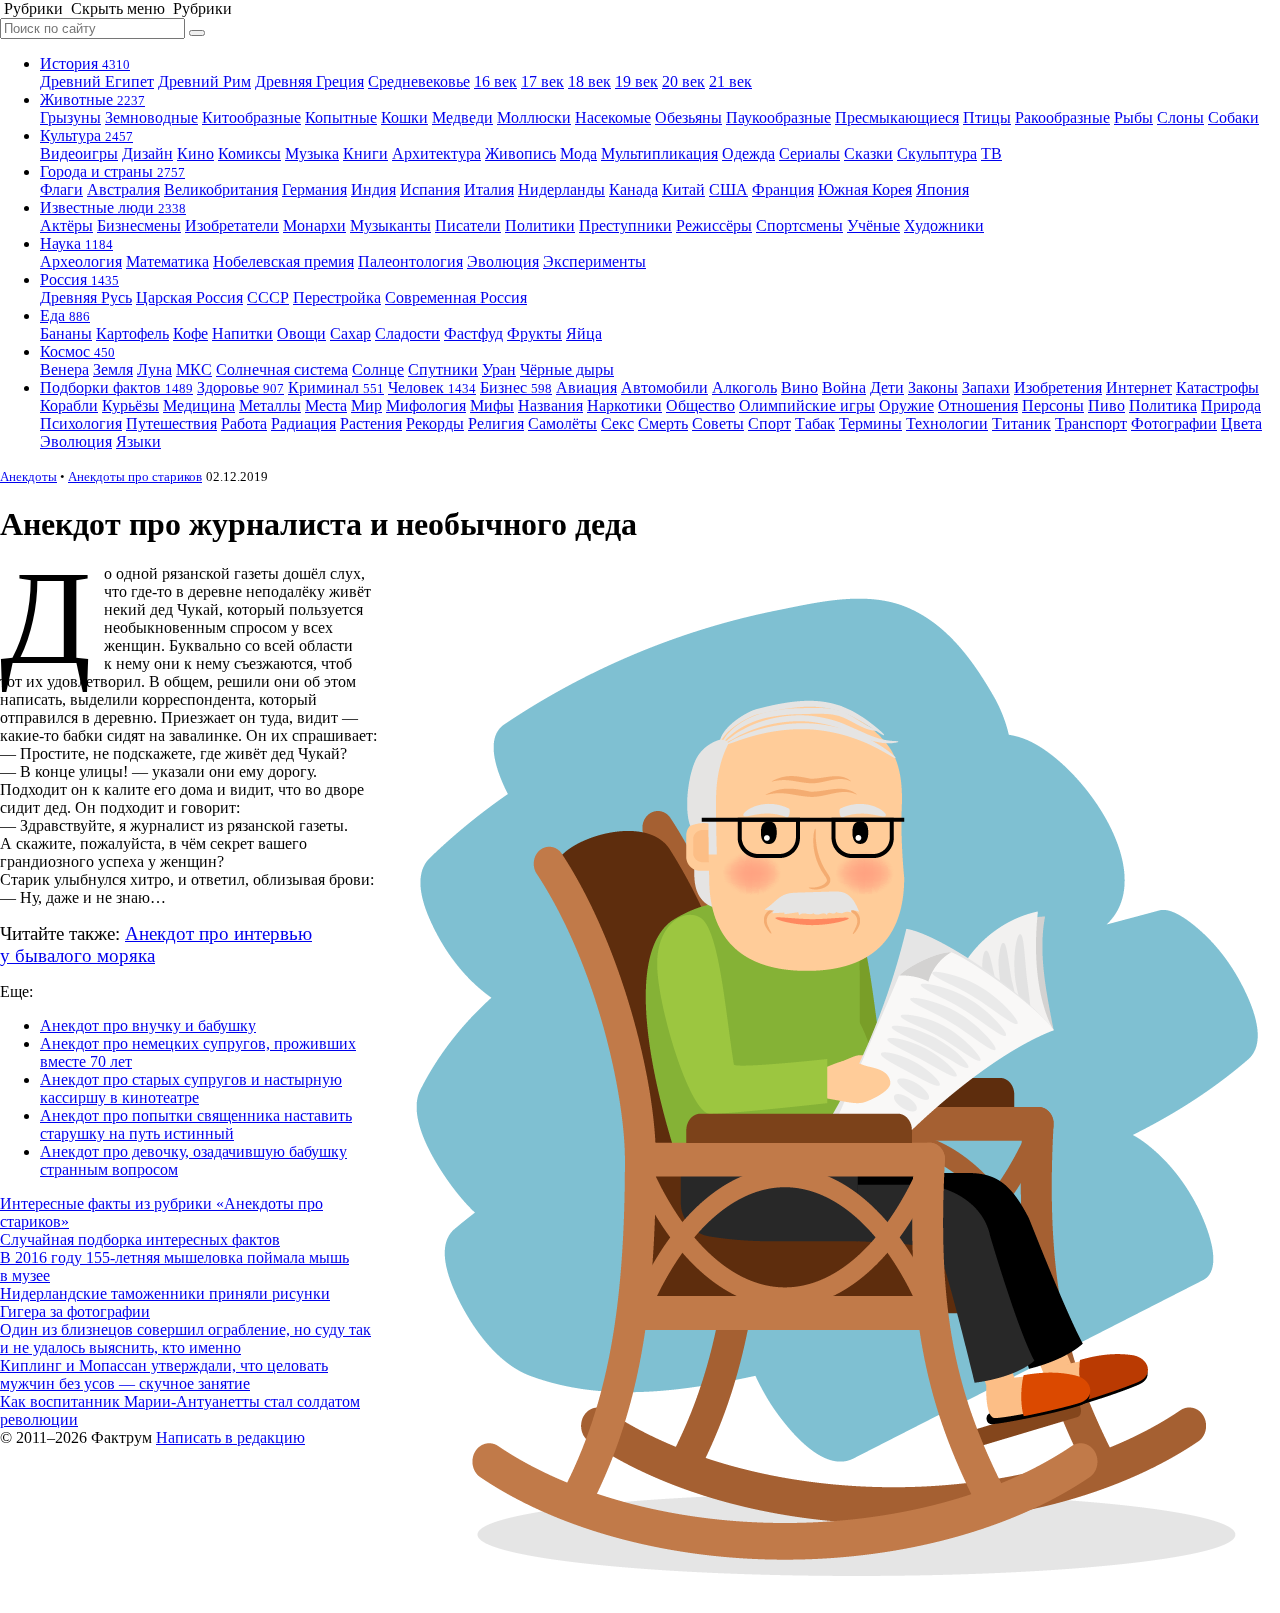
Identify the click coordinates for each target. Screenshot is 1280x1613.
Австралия (123, 189)
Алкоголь (744, 387)
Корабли (69, 405)
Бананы (66, 333)
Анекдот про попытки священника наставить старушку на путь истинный (196, 1124)
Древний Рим (204, 81)
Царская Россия (189, 297)
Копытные (341, 117)
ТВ (991, 153)
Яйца (584, 333)
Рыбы (1133, 117)
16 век (495, 81)
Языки (138, 441)
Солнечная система (282, 369)
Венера (64, 369)
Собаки (1233, 117)
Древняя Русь (86, 297)
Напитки (242, 333)
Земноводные (151, 117)
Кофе (190, 333)
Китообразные (251, 117)
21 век (730, 81)
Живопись (520, 153)
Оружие (906, 405)
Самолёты (562, 423)
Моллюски (534, 117)
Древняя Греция (309, 81)
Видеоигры (79, 153)
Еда (65, 315)
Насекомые (613, 117)
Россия (79, 279)
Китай (683, 189)
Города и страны (112, 171)
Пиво (1106, 405)
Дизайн (147, 153)
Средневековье (419, 81)
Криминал (336, 387)
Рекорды (435, 423)
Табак (815, 423)
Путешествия (171, 423)
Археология (81, 261)
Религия (496, 423)
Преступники (625, 225)
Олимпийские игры (807, 405)
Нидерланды (561, 189)
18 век (589, 81)
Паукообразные (778, 117)
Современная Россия (456, 297)
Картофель (132, 333)
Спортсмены (799, 225)
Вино (799, 387)
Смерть (663, 423)
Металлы (270, 405)
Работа (244, 423)
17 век (542, 81)
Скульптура (937, 153)
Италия (489, 189)
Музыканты (390, 225)
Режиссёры (714, 225)
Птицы (987, 117)
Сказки (868, 153)
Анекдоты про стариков (135, 476)
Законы (933, 387)
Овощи (301, 333)
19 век (636, 81)
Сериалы (809, 153)
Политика (1163, 405)
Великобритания (221, 189)
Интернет (1139, 387)
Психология (81, 423)
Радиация (303, 423)
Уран (499, 369)
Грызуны (70, 117)
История (85, 63)
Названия (550, 405)
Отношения (978, 405)
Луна (154, 369)
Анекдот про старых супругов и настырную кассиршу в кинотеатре (191, 1088)
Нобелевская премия (283, 261)
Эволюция (503, 261)
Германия (314, 189)
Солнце (378, 369)
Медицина (199, 405)
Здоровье (240, 387)
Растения (371, 423)
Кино (195, 153)
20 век (683, 81)
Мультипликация (659, 153)
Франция (783, 189)
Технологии (947, 423)
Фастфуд (473, 333)
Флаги (61, 189)
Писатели (468, 225)
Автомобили (664, 387)
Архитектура (436, 153)
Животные (92, 99)
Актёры (66, 225)
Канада (633, 189)
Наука (76, 243)
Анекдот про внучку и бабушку (148, 1025)
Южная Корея (865, 189)
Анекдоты (28, 476)
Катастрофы (1217, 387)
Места (326, 405)
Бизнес (516, 387)
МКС (194, 369)
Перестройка (337, 297)
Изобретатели (232, 225)
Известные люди (113, 207)
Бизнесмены (139, 225)
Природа (1231, 405)
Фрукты (534, 333)
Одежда (748, 153)
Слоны (1180, 117)
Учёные (873, 225)
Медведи (462, 117)
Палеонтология (410, 261)
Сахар (350, 333)
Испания (430, 189)
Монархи (314, 225)
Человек (432, 387)
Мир (366, 405)
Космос (77, 351)
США (728, 189)
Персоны (1053, 405)
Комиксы (249, 153)
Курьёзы (130, 405)
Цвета (1241, 423)
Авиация (586, 387)
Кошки (404, 117)
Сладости (407, 333)
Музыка (312, 153)
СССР (268, 297)
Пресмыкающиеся (897, 117)
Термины (870, 423)
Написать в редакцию (230, 1437)
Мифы (492, 405)
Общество (700, 405)
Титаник (1021, 423)
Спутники (443, 369)
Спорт (769, 423)
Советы (718, 423)
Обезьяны (688, 117)
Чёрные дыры (567, 369)
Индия (373, 189)
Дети (887, 387)
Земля (113, 369)
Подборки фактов (116, 387)
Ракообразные (1062, 117)
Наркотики (624, 405)
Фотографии (1174, 423)
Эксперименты (594, 261)
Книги (365, 153)
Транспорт (1091, 423)
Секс (617, 423)
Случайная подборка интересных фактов (140, 1239)
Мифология (426, 405)
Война (844, 387)
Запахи (986, 387)
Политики (540, 225)
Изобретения (1058, 387)
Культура (86, 135)
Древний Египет (97, 81)
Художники (944, 225)
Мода (578, 153)
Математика (167, 261)
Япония (942, 189)
